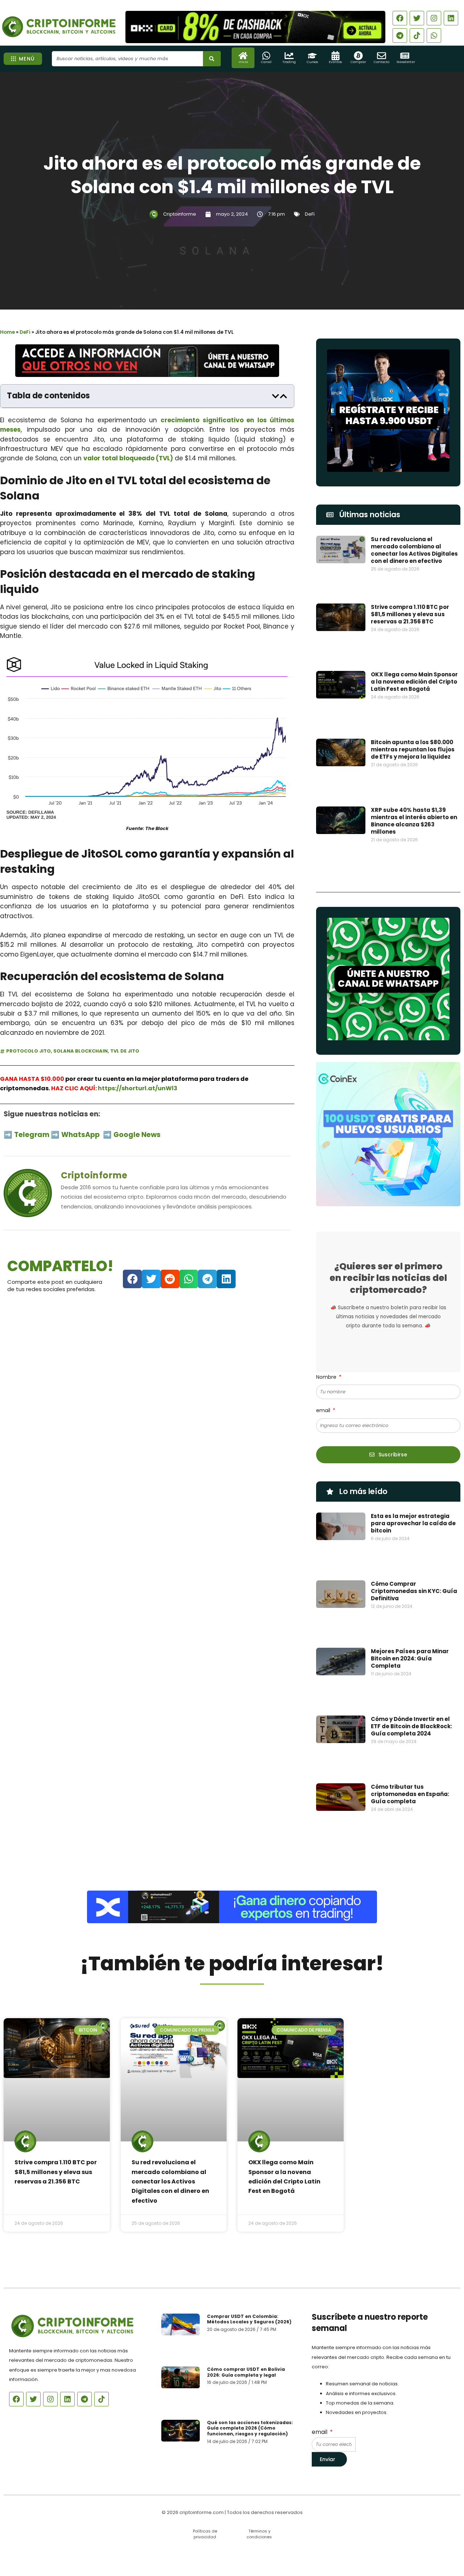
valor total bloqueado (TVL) (128, 458)
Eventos (335, 62)
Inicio (243, 62)
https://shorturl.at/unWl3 (138, 1088)
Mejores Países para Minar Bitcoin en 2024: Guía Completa (410, 1658)
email (324, 1410)
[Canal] (266, 56)
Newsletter (406, 62)
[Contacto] (382, 56)
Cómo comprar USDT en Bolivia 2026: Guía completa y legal (246, 2372)
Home (7, 332)
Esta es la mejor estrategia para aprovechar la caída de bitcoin (413, 1523)
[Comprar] (358, 56)
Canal (266, 62)
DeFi (310, 214)
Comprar (358, 62)
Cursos (312, 62)
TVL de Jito (125, 1051)
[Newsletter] (405, 56)
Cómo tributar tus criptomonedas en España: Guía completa (410, 1794)
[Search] (212, 59)
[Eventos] (335, 56)
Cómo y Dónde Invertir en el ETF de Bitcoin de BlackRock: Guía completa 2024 (411, 1726)
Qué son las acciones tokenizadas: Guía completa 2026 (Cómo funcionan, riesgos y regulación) (250, 2428)
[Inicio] (243, 56)
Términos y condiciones (259, 2534)
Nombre (327, 1377)
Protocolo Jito (28, 1051)
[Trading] (289, 56)
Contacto (382, 62)
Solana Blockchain (80, 1051)
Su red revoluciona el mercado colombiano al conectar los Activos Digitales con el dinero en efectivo (414, 550)
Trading (289, 62)
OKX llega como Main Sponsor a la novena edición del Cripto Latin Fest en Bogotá (414, 682)
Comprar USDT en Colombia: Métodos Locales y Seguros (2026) (249, 2319)
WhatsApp (81, 1135)
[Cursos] (312, 56)
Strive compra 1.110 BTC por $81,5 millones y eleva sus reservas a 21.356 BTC (410, 614)
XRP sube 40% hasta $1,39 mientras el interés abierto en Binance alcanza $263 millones (414, 821)
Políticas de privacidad (205, 2534)
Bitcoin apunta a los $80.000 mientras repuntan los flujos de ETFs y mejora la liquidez (413, 749)
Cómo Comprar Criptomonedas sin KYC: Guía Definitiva (414, 1591)
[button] (275, 396)
